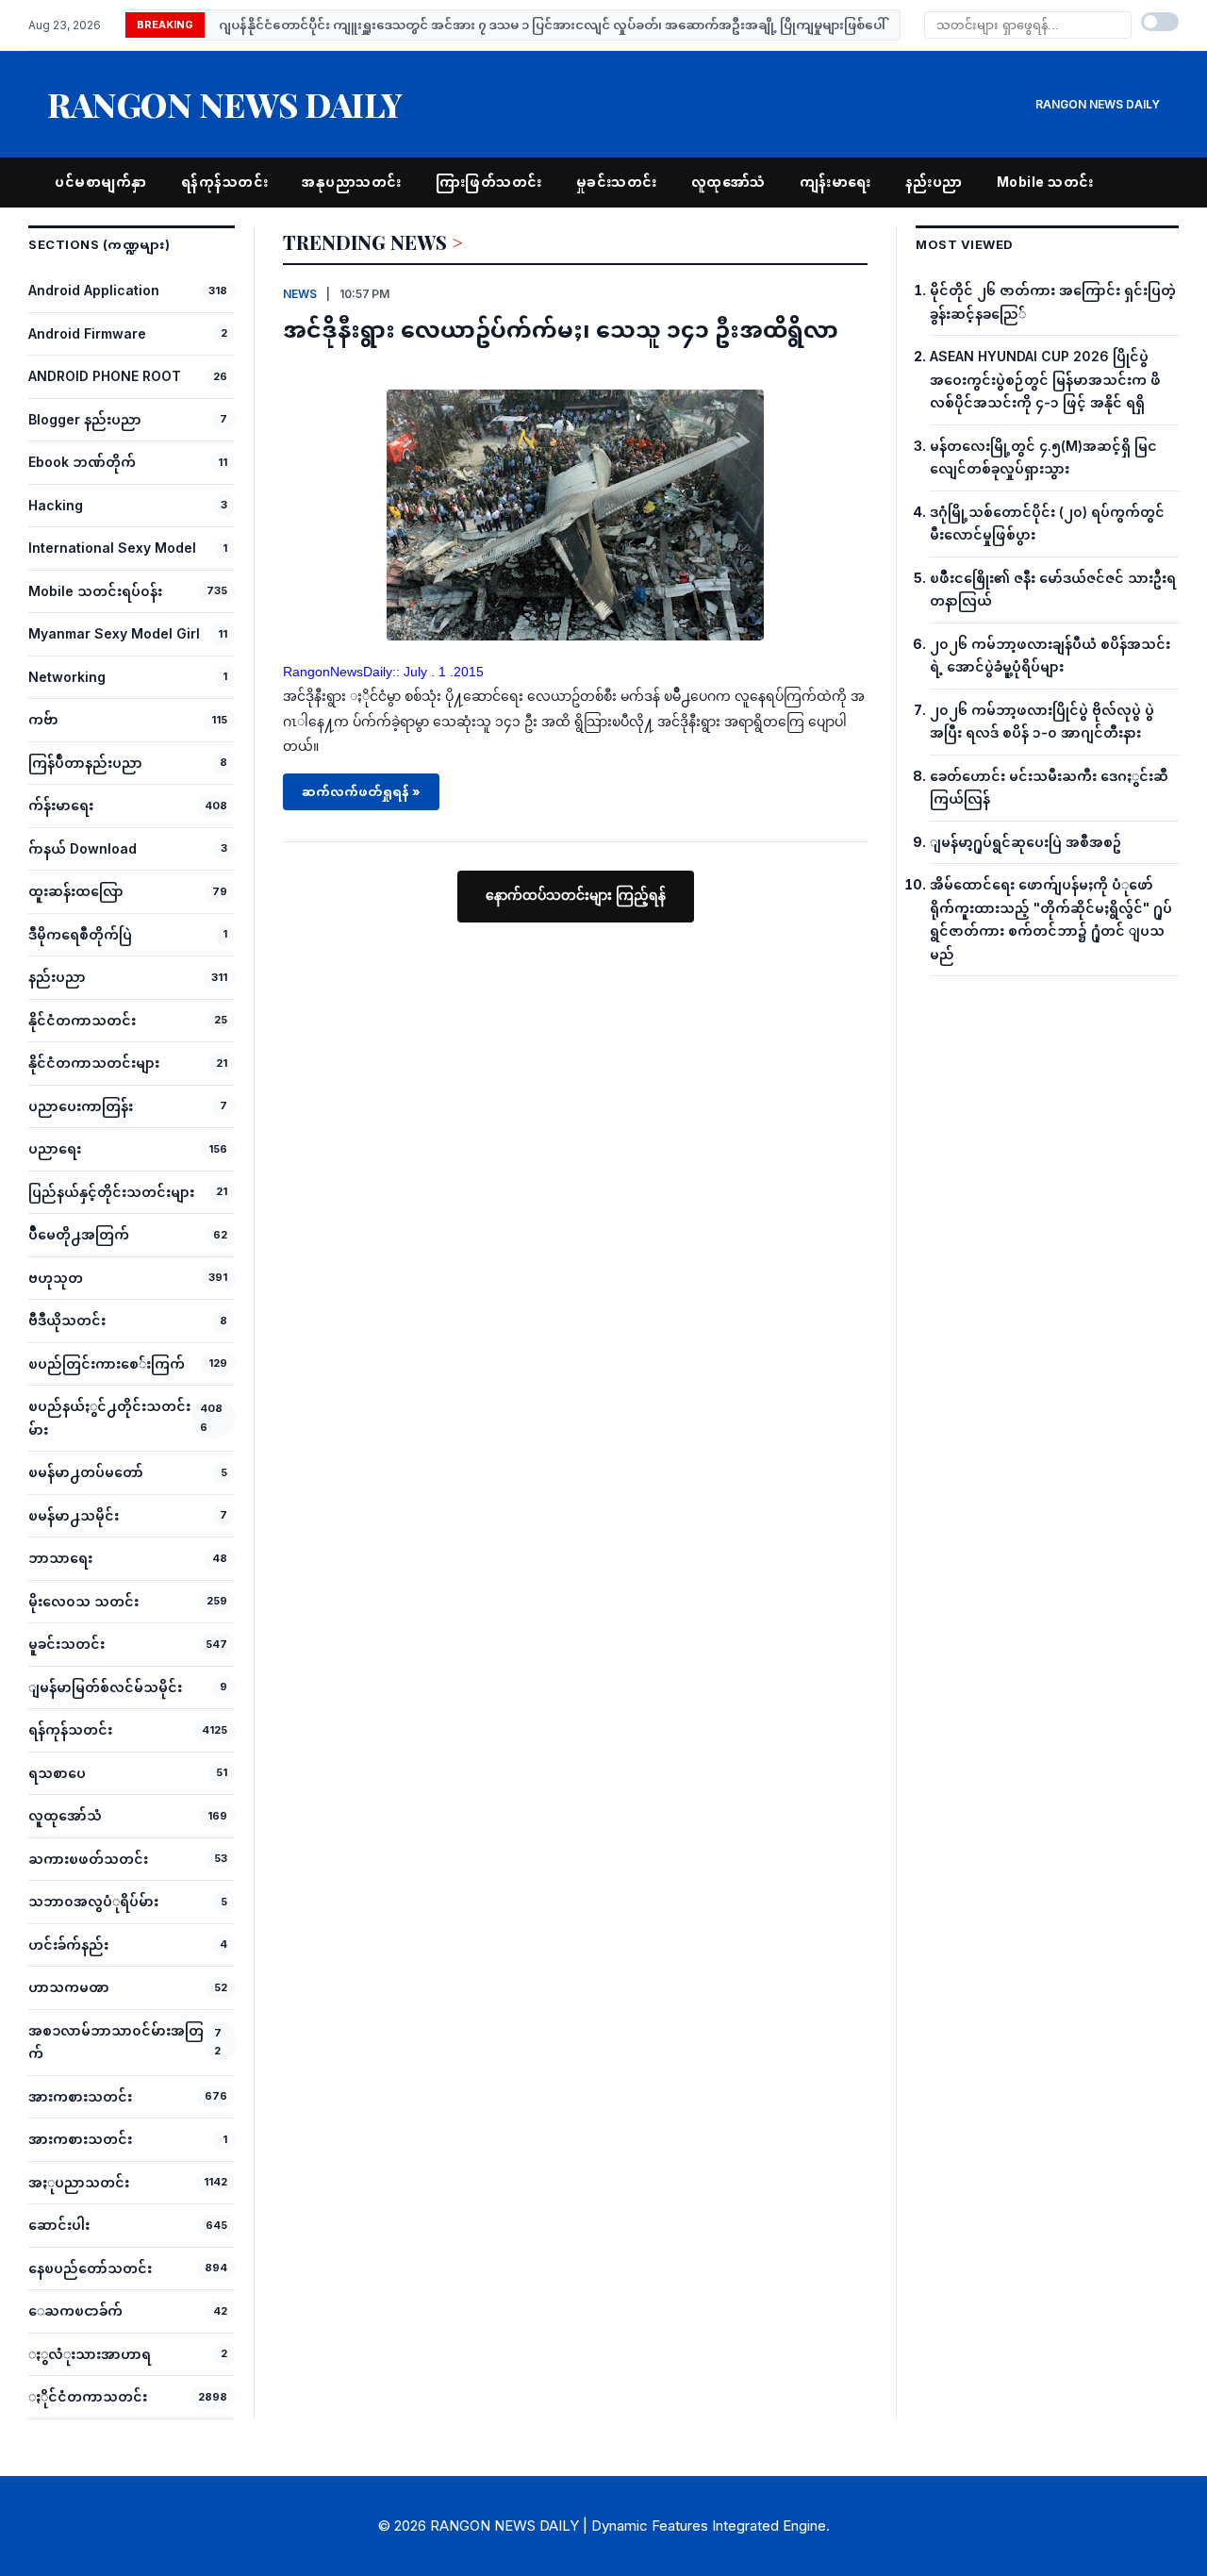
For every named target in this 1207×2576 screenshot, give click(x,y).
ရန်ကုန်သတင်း (225, 182)
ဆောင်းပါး (59, 2225)
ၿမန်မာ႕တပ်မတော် (86, 1472)
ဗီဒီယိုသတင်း (67, 1320)
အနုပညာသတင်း (352, 182)
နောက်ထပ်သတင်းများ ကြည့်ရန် (576, 895)
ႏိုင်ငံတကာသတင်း (88, 2396)
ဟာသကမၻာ (69, 1987)
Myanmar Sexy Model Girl (114, 633)
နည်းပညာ (934, 182)
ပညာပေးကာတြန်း (81, 1106)
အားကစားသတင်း (80, 2096)
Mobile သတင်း (1045, 182)
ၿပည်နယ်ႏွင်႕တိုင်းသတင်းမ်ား (109, 1418)
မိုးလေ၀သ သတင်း (83, 1601)
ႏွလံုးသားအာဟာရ (90, 2354)
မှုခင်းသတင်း (617, 182)
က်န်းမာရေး (61, 805)
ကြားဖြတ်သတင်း (489, 182)
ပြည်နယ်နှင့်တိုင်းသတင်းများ (111, 1192)
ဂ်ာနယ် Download (83, 848)
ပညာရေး (55, 1148)
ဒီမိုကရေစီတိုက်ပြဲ (80, 934)
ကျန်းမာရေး (835, 182)
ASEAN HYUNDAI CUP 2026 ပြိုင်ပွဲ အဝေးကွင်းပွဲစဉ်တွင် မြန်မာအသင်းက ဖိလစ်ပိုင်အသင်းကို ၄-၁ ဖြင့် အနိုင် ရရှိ (1045, 379)
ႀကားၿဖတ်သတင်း (88, 1859)
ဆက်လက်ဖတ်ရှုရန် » (361, 791)
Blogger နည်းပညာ (85, 419)
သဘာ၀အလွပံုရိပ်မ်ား (93, 1901)
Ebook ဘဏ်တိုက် (82, 462)
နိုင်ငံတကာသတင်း (82, 1020)
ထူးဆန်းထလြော (76, 891)
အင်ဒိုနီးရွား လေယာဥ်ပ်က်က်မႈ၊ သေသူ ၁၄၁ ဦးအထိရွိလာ (561, 328)
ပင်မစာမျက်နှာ (101, 182)
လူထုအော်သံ (728, 182)
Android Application (94, 290)
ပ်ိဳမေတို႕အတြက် (79, 1234)
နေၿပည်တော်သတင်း (90, 2268)
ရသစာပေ (57, 1773)
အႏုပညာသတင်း (79, 2182)
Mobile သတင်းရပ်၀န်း (95, 591)
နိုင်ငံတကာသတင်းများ (94, 1063)
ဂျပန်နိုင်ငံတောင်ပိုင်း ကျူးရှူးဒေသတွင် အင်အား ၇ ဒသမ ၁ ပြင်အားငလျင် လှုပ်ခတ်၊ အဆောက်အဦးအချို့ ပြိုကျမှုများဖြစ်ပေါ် (552, 25)
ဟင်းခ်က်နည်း (68, 1944)
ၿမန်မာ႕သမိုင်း (74, 1515)
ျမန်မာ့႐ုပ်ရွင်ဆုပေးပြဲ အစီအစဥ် (1025, 842)
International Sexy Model (112, 548)
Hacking (56, 505)
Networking (67, 677)
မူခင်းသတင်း (66, 1644)
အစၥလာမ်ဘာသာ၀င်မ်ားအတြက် (116, 2042)
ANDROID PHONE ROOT (105, 376)
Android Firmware (87, 333)
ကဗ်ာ (43, 719)
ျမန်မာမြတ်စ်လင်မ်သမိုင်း (105, 1687)
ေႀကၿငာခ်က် (75, 2310)
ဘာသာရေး (60, 1558)
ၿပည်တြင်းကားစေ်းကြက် (107, 1363)
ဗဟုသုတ (56, 1278)
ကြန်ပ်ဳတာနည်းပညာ (85, 763)
